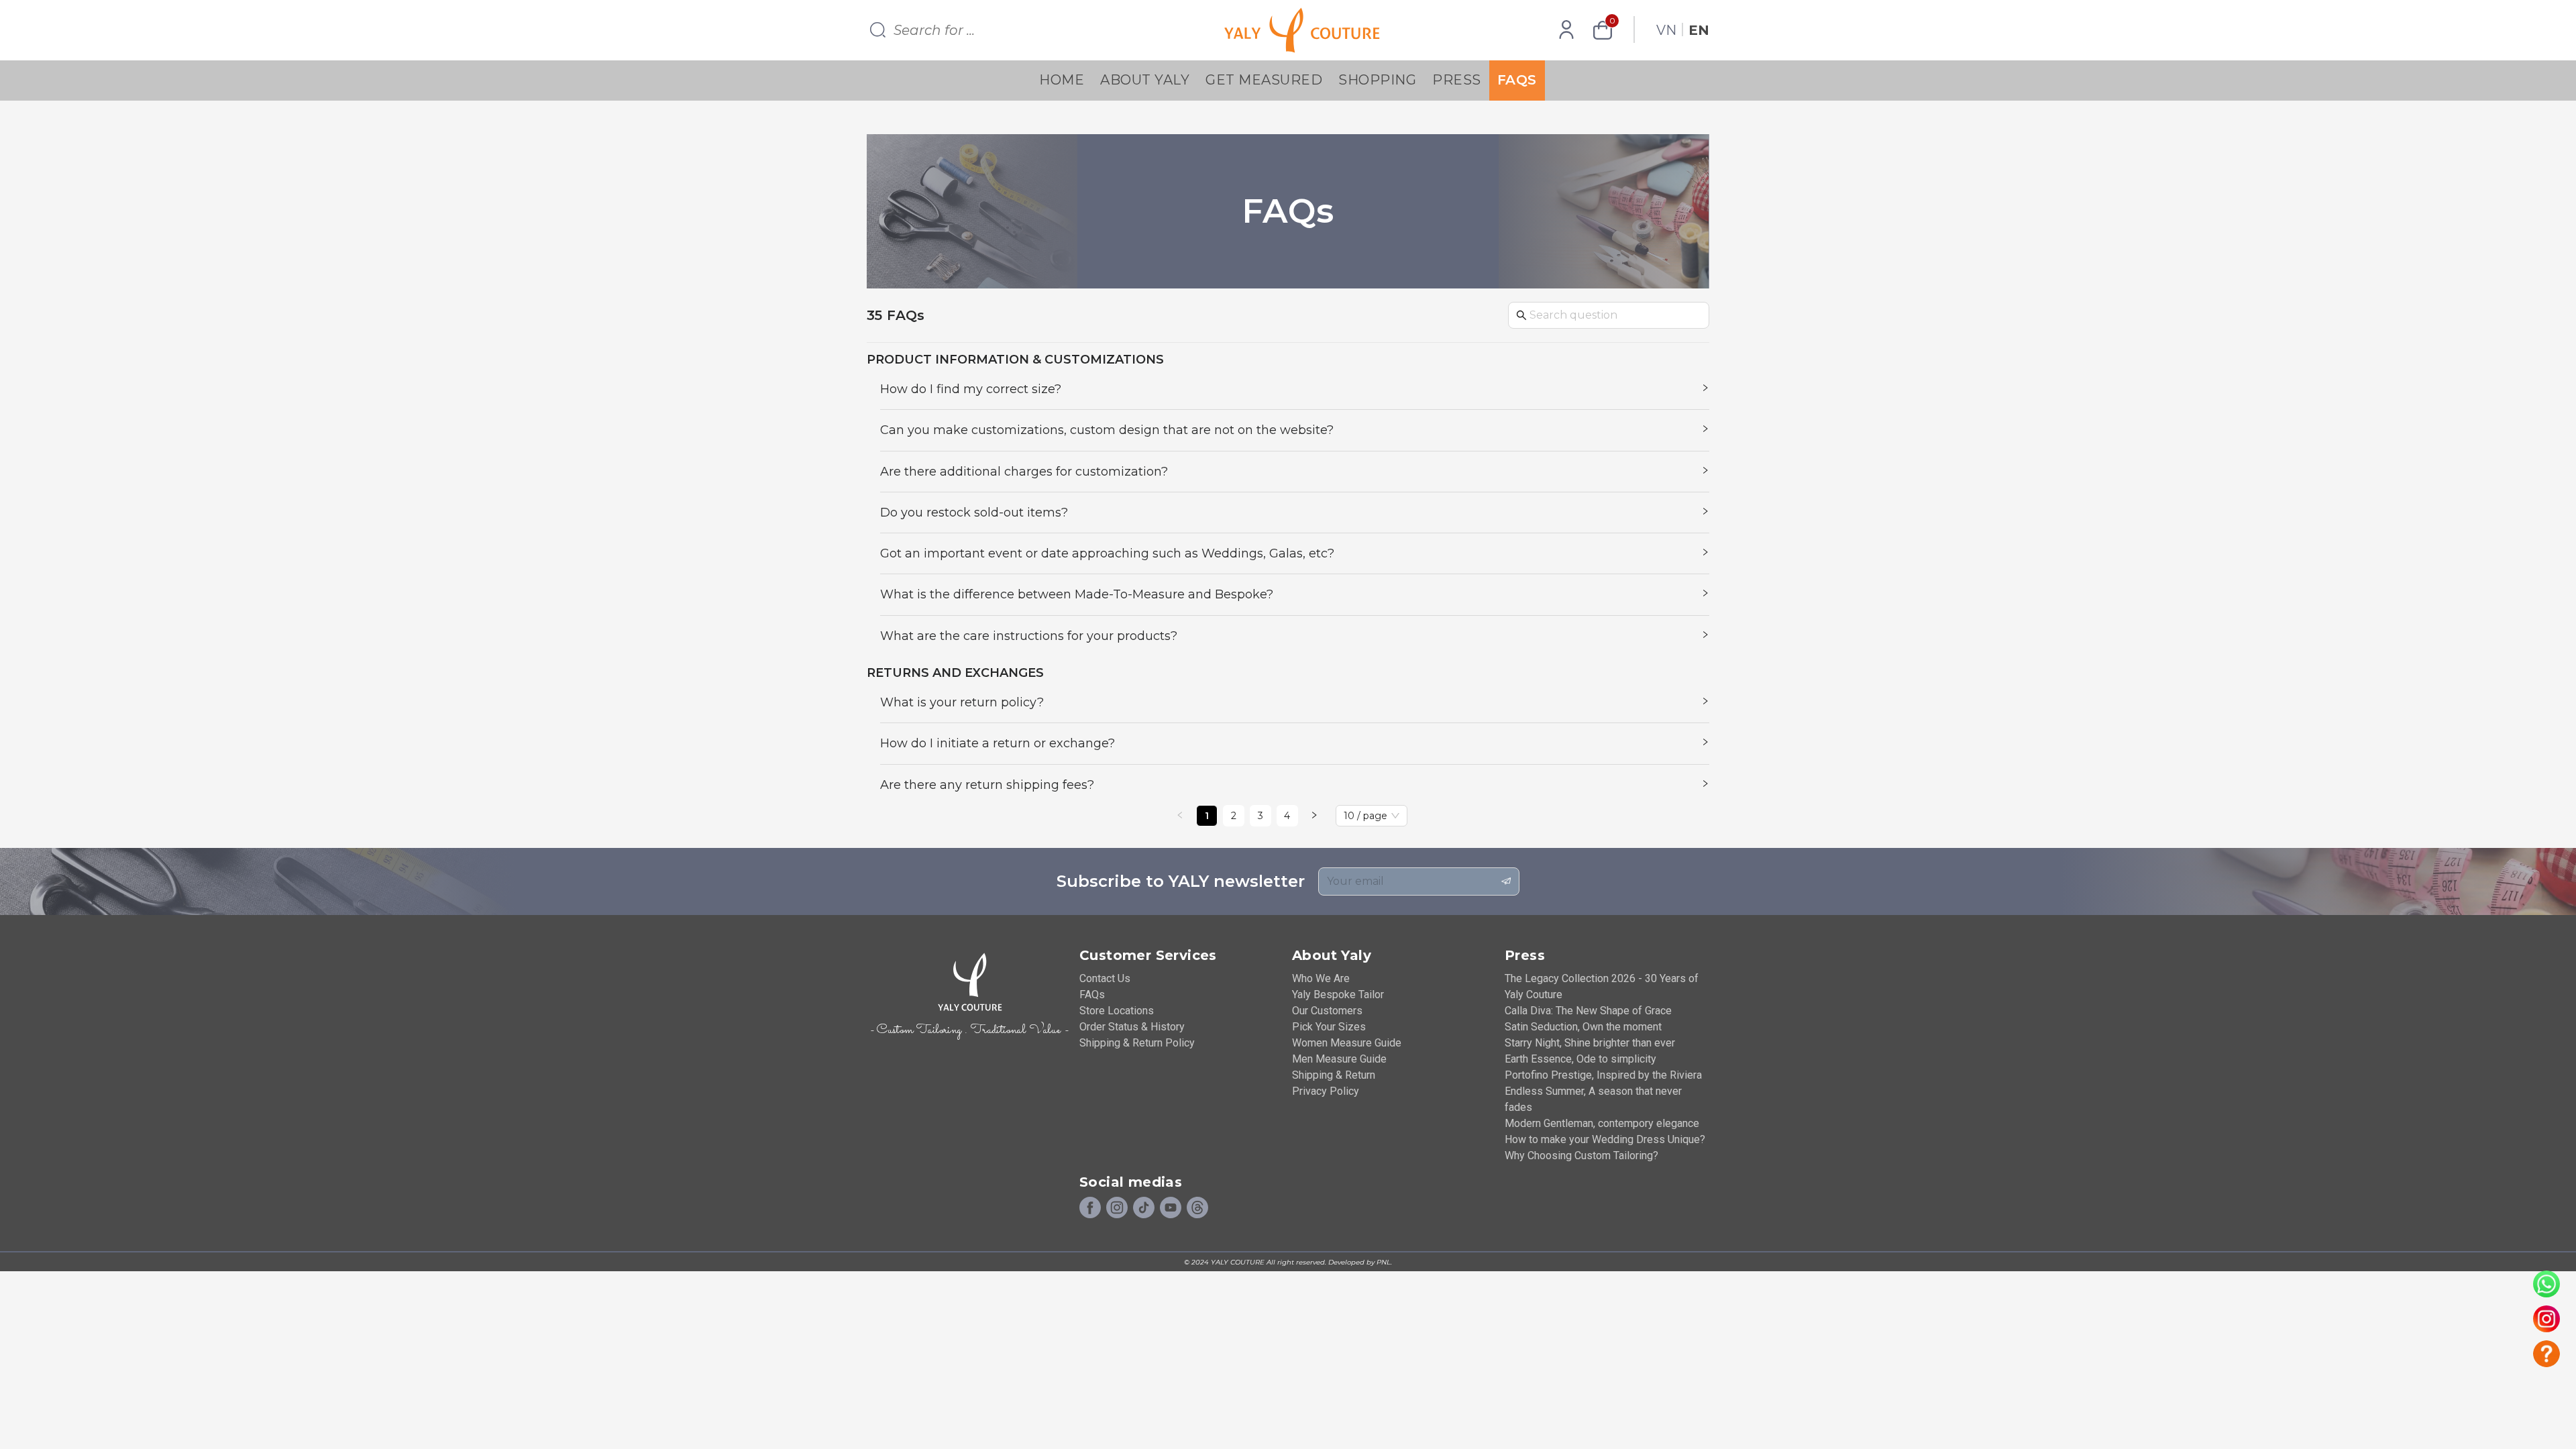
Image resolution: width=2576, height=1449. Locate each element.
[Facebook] (1090, 1208)
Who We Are (1321, 978)
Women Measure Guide (1347, 1043)
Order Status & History (1132, 1027)
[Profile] (1566, 30)
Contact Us (1105, 978)
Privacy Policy (1326, 1091)
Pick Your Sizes (1329, 1027)
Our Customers (1327, 1011)
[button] (1295, 389)
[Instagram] (1117, 1208)
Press (1457, 80)
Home (1062, 80)
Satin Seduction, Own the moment (1583, 1027)
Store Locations (1117, 1011)
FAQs (1517, 80)
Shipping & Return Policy (1137, 1043)
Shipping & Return (1334, 1075)
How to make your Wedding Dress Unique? (1605, 1139)
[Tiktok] (1144, 1208)
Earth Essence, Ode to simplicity (1580, 1059)
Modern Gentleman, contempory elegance (1602, 1123)
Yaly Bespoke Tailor (1338, 995)
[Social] (1197, 1208)
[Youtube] (1171, 1208)
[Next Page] (1314, 816)
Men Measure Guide (1339, 1059)
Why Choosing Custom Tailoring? (1581, 1156)
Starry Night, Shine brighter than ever (1590, 1043)
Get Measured (1264, 80)
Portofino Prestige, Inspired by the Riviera (1603, 1075)
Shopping (1377, 80)
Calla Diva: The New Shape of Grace (1588, 1011)
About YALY (1145, 80)
